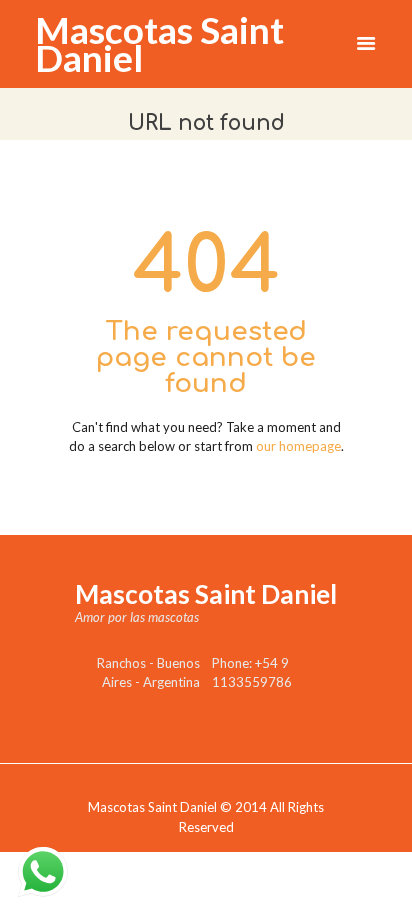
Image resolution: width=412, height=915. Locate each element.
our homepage (298, 446)
